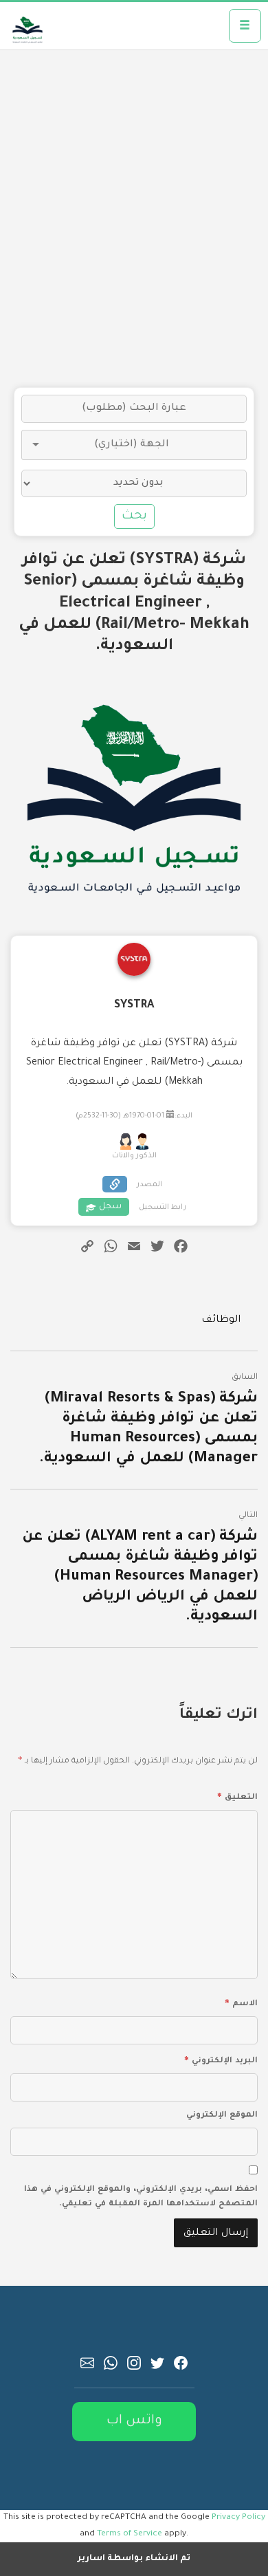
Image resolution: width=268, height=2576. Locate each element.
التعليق (237, 1795)
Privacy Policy (238, 2518)
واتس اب (134, 2421)
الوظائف (221, 1320)
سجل (110, 1207)
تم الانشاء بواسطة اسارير (134, 2559)
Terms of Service (130, 2534)
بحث (134, 516)
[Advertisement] (134, 219)
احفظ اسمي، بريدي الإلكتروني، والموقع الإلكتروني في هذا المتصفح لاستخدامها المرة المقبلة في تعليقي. (141, 2197)
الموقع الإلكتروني (222, 2116)
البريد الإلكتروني (221, 2059)
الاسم (241, 2002)
